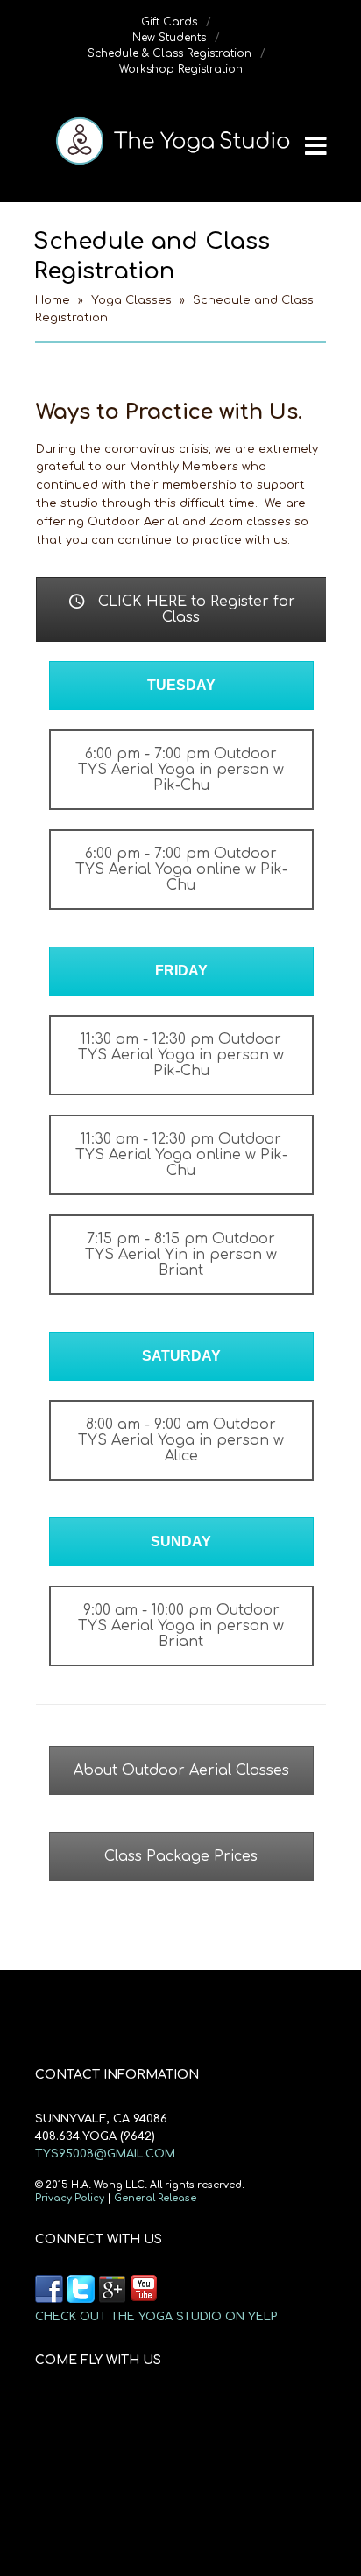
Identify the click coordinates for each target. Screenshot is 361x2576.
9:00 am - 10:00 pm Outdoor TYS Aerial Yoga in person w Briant (181, 1626)
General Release (155, 2198)
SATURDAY (181, 1356)
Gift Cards (169, 22)
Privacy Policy (70, 2198)
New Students (169, 38)
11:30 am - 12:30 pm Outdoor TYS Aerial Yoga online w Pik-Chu (181, 1155)
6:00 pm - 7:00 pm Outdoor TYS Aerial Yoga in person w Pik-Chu (181, 770)
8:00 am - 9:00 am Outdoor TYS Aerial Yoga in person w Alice (181, 1440)
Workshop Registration (181, 69)
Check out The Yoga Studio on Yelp (90, 2289)
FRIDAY (181, 971)
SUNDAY (181, 1541)
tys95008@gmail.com (105, 2154)
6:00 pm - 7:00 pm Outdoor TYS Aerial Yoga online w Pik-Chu (181, 869)
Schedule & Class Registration (170, 53)
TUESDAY (181, 685)
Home (53, 300)
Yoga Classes (131, 300)
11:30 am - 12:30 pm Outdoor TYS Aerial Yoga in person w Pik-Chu (181, 1055)
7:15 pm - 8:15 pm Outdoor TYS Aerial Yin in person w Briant (181, 1255)
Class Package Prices (181, 1856)
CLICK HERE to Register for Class (195, 609)
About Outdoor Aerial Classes (181, 1770)
